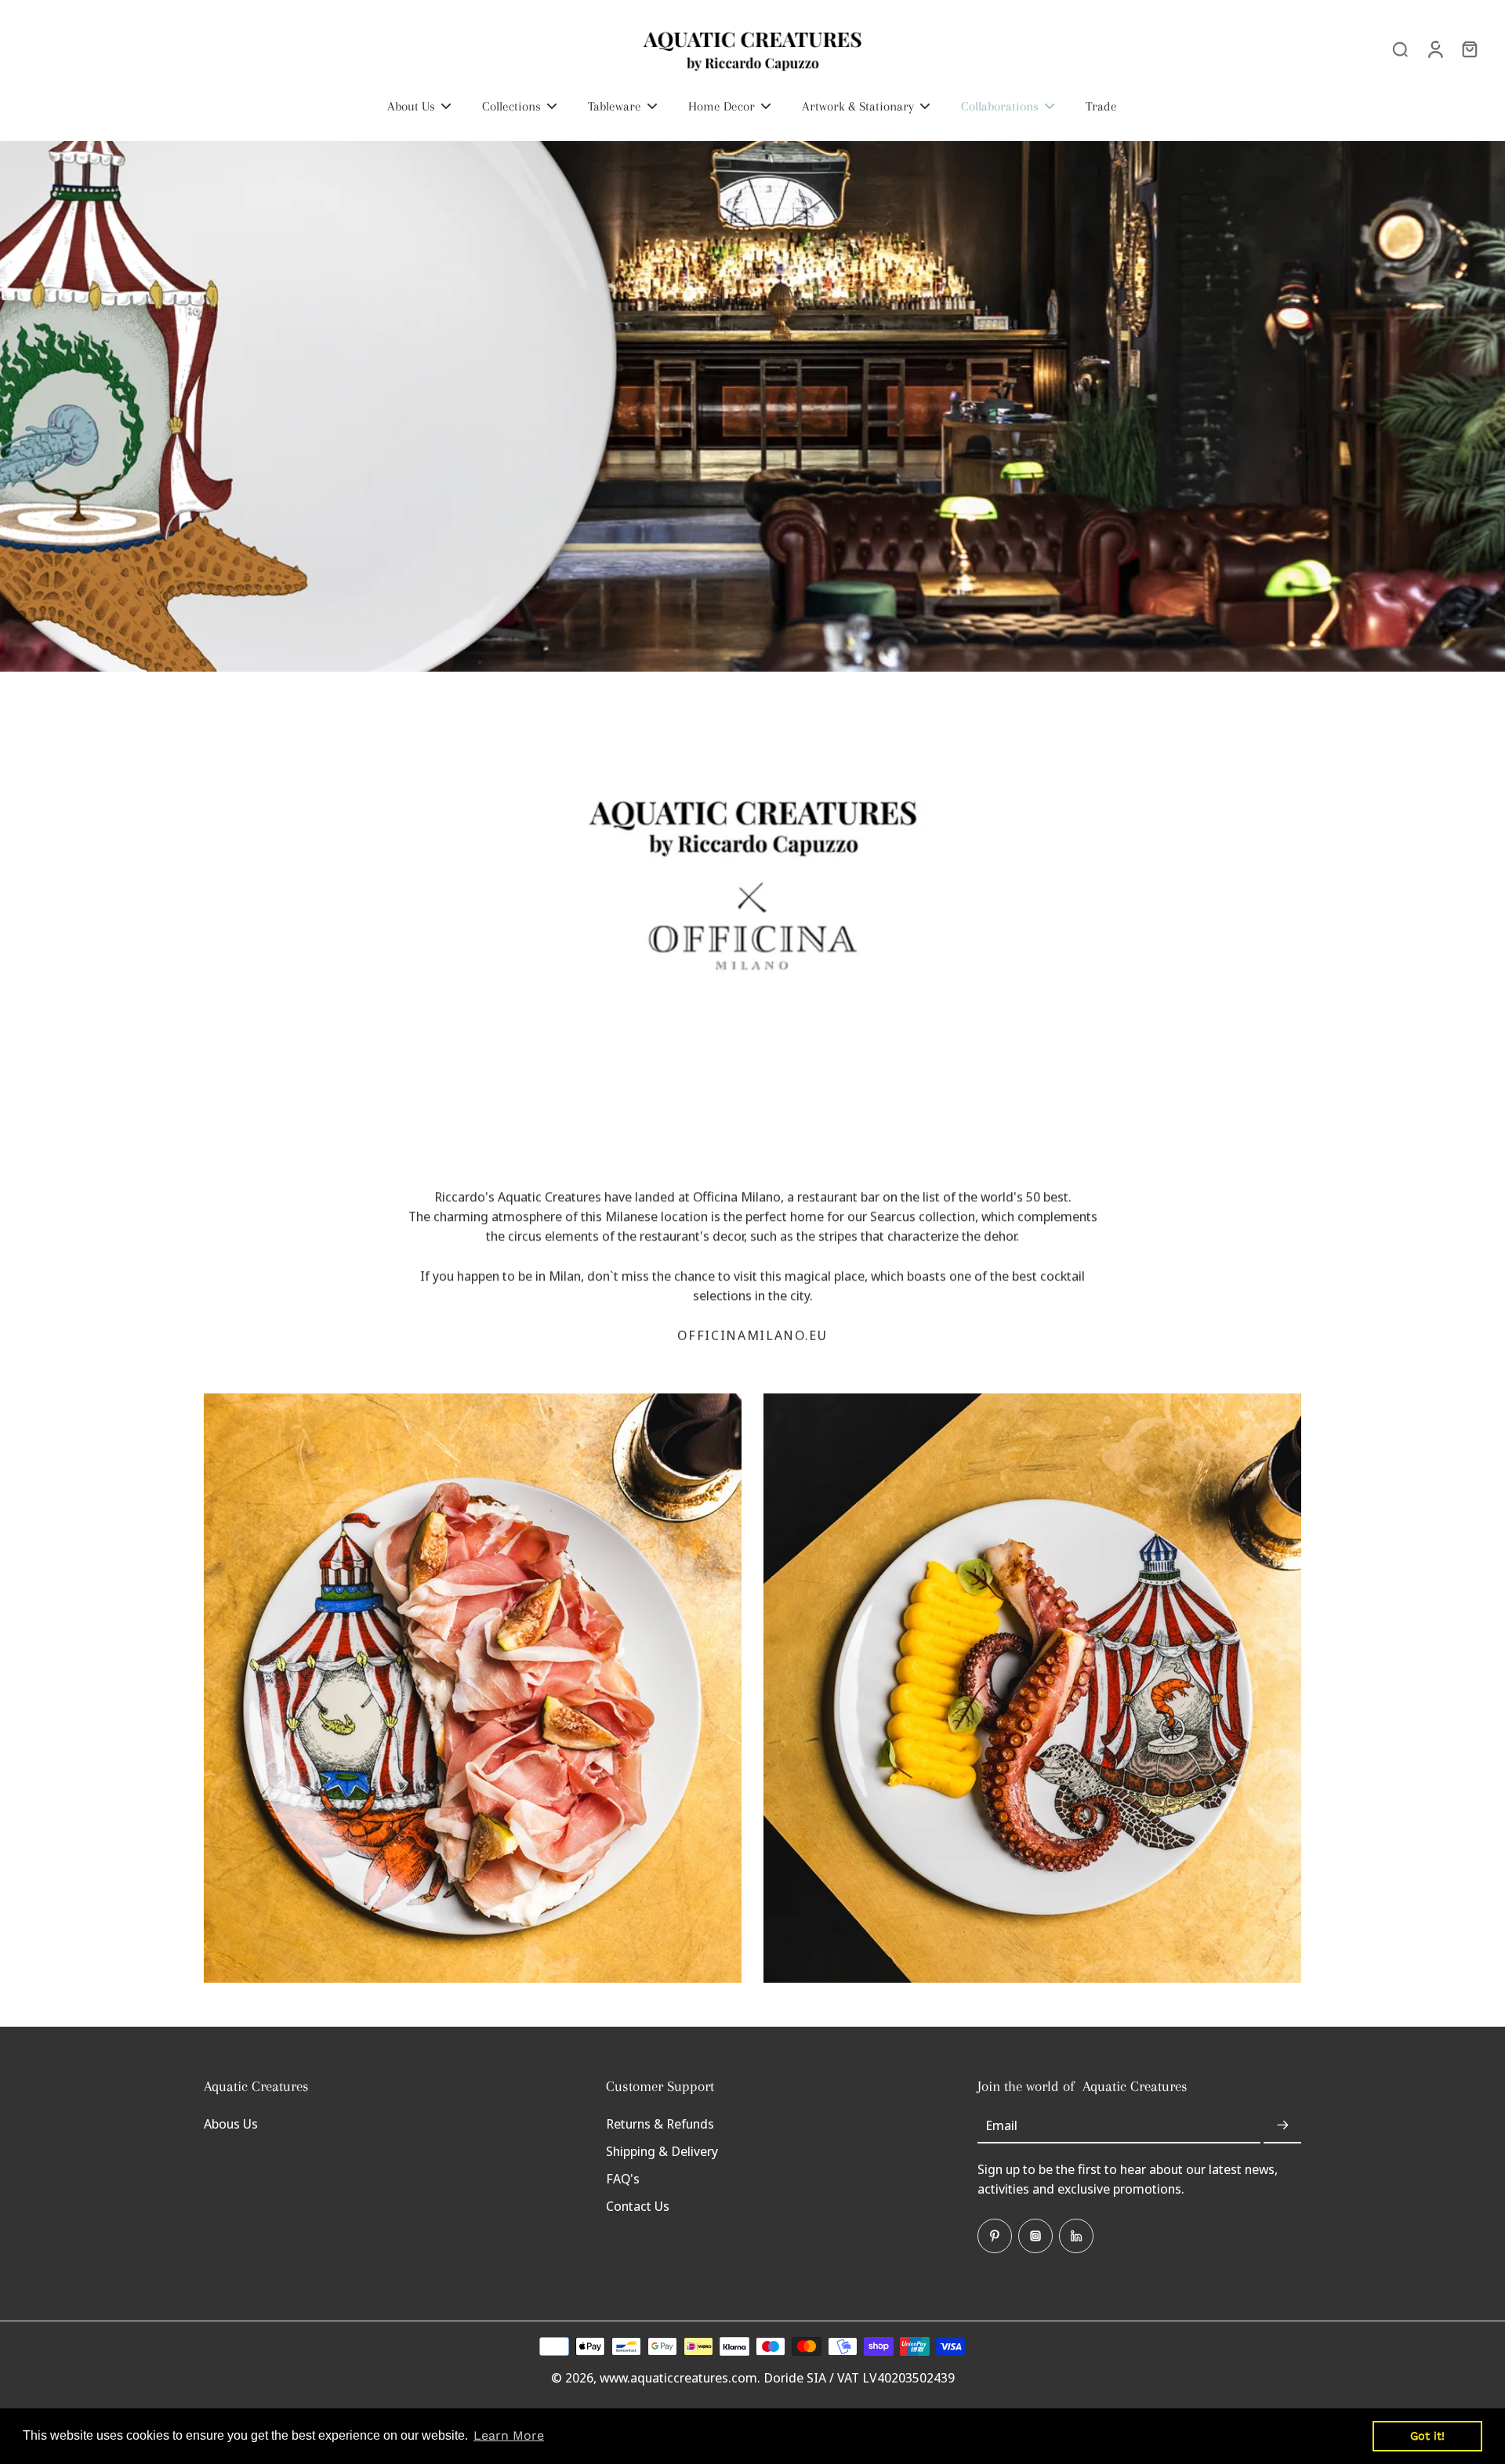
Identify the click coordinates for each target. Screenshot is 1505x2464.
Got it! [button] (1427, 2436)
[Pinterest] (995, 2236)
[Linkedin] (1076, 2236)
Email (1001, 2126)
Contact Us (638, 2206)
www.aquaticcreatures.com (678, 2377)
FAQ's (623, 2178)
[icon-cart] (1469, 49)
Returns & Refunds (660, 2123)
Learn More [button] (509, 2435)
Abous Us (231, 2123)
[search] (1400, 49)
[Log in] (1434, 49)
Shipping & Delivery (662, 2151)
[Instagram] (1035, 2236)
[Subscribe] (1282, 2126)
